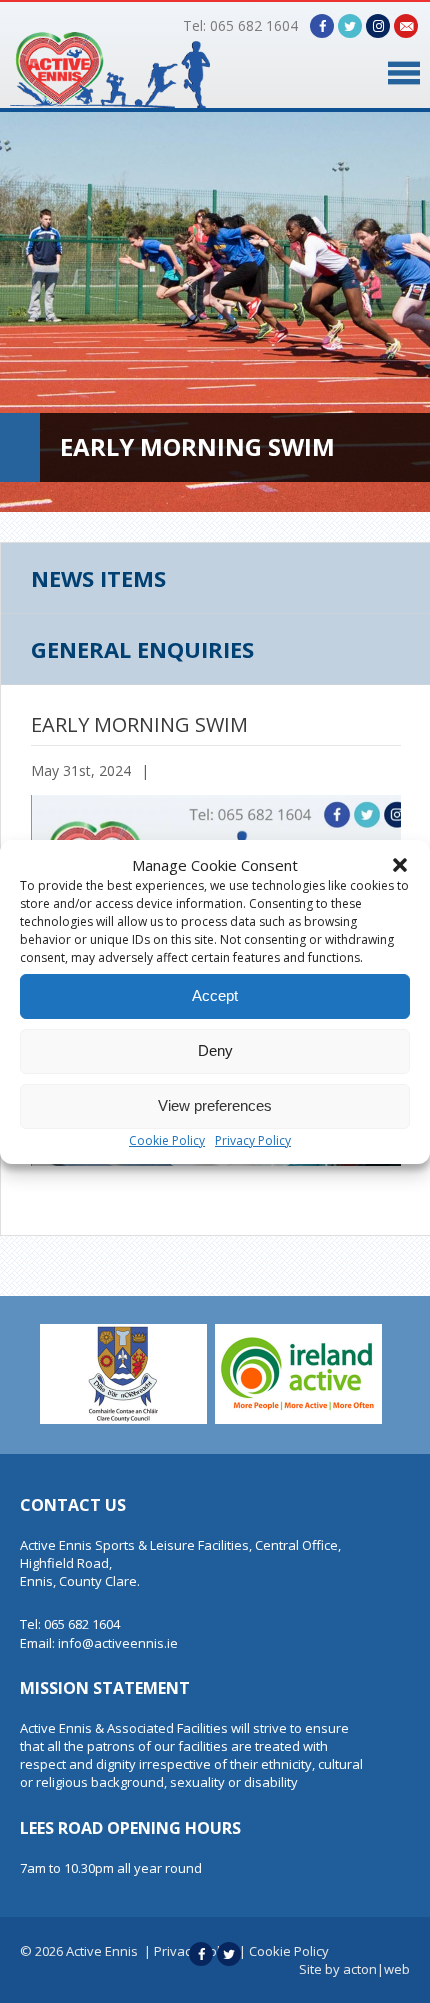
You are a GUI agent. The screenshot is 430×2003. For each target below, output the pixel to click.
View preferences (215, 1105)
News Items (98, 578)
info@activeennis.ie (118, 1643)
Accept (215, 995)
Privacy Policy (253, 1140)
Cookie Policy (167, 1140)
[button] (400, 865)
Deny (215, 1050)
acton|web (376, 1969)
